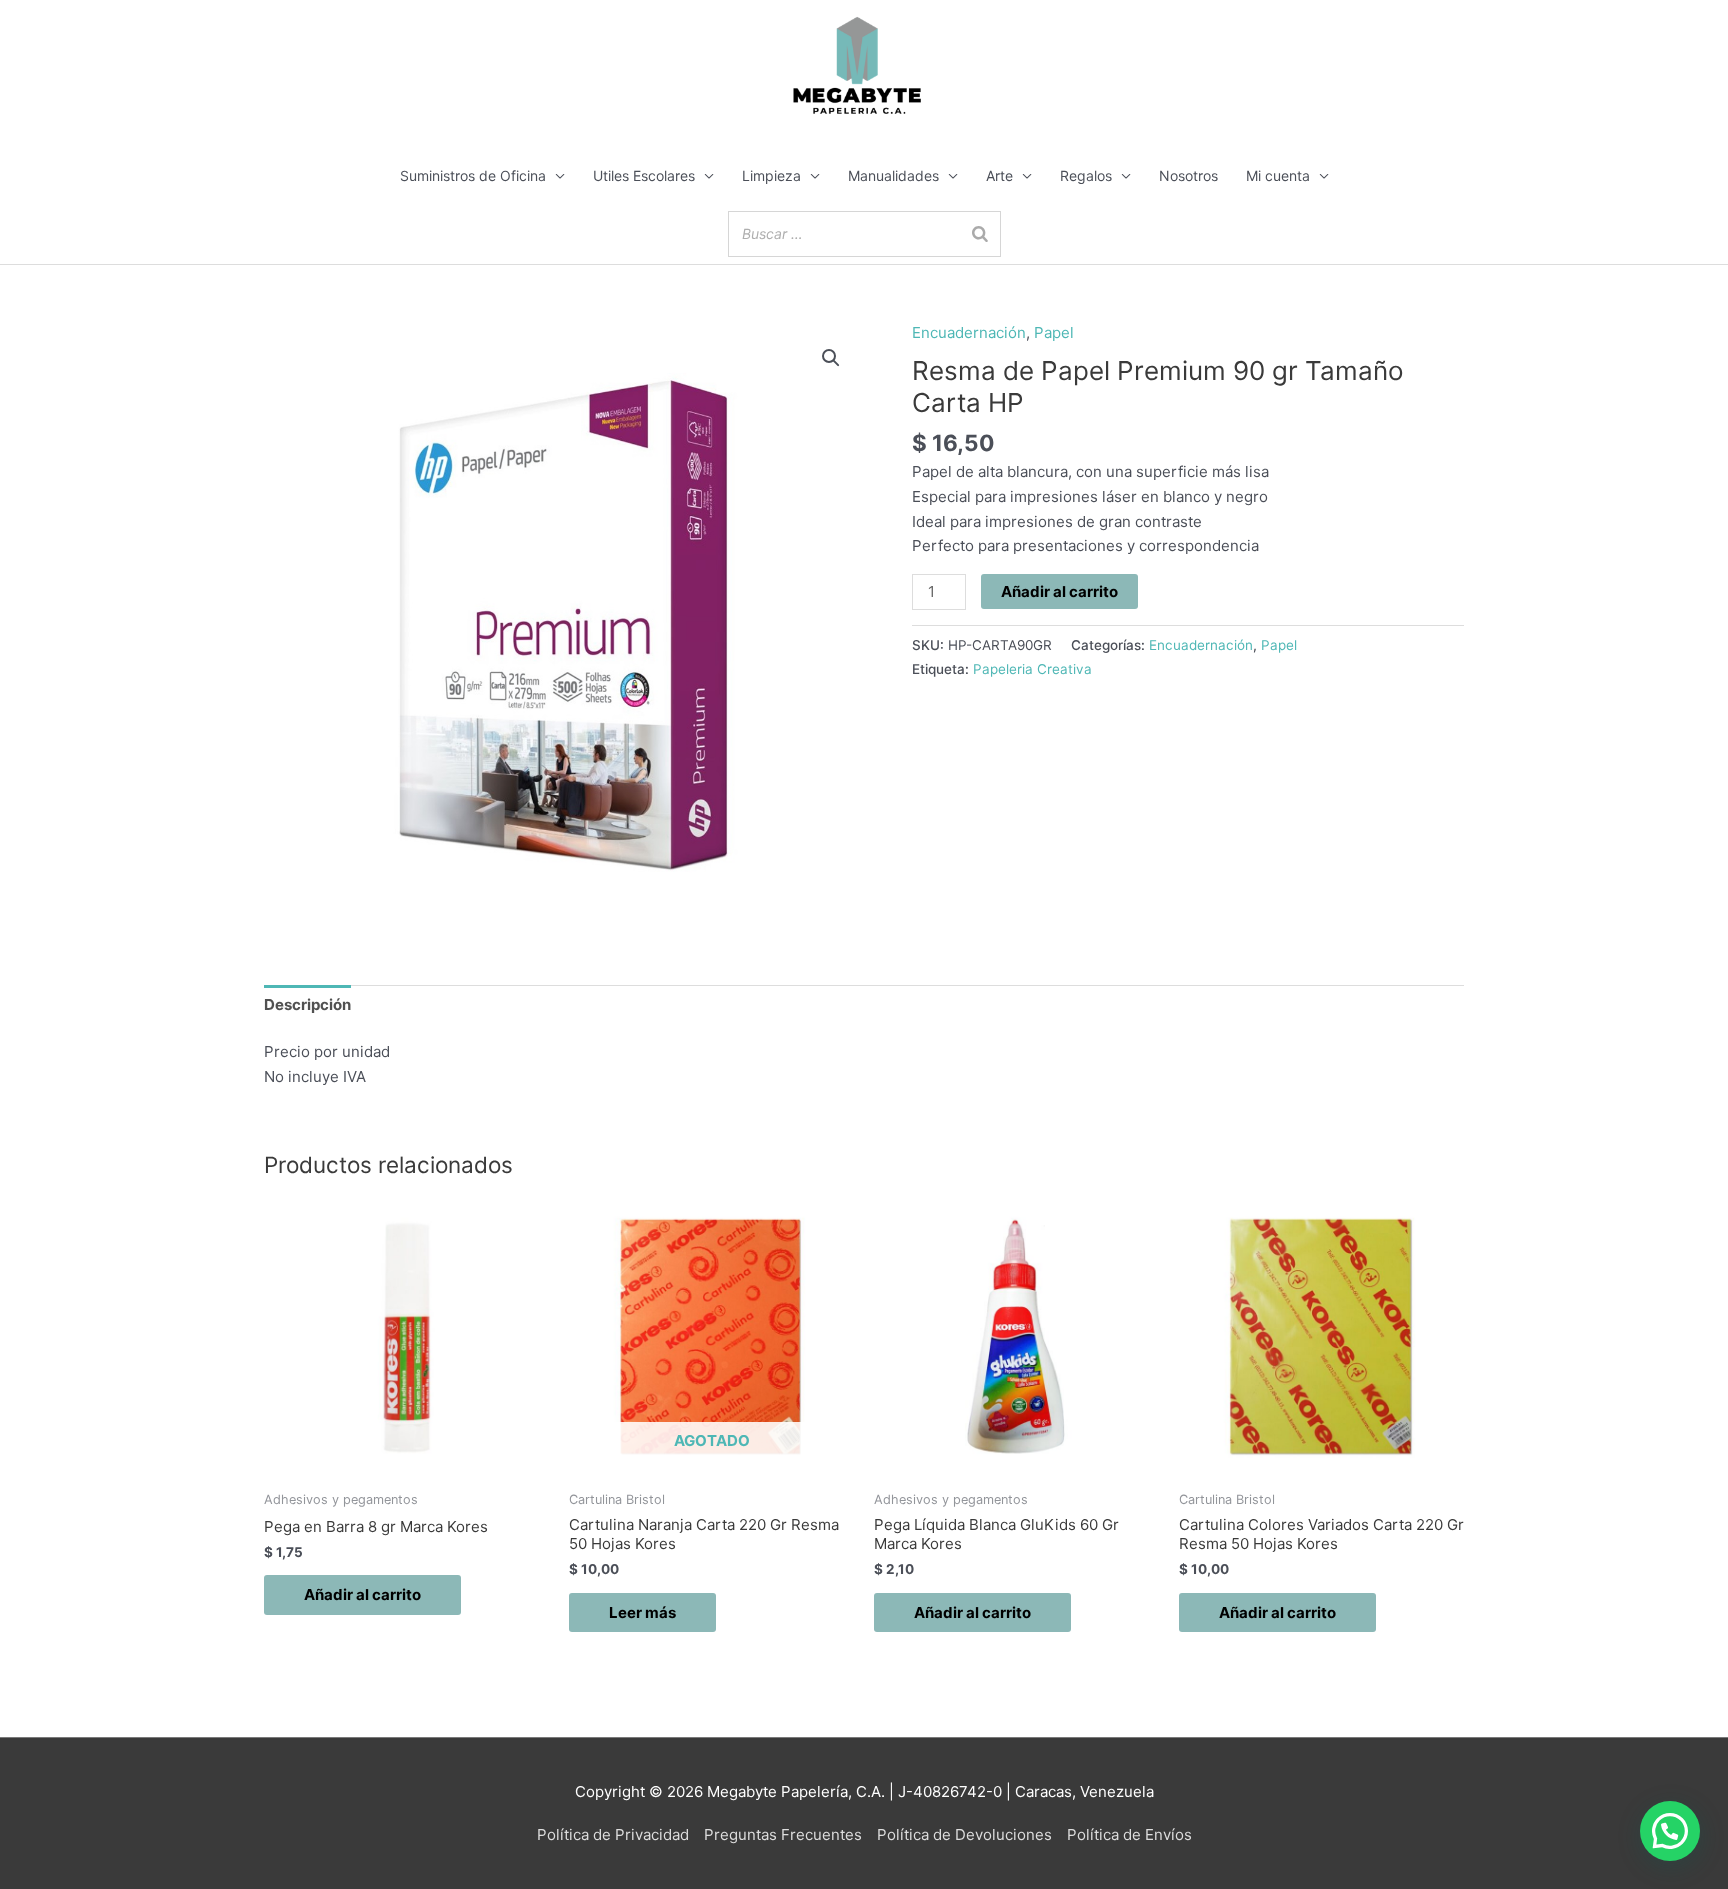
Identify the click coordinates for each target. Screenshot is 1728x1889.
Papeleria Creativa (1032, 669)
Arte (999, 175)
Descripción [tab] (307, 1004)
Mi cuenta (1278, 175)
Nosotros (1188, 175)
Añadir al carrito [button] (362, 1594)
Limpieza (771, 175)
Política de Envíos (1129, 1834)
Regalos (1086, 175)
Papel (1054, 332)
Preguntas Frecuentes (783, 1834)
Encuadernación (969, 332)
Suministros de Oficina (473, 175)
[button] (831, 358)
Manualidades (893, 175)
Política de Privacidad (613, 1834)
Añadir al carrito (1059, 591)
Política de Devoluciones (964, 1834)
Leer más (642, 1612)
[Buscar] (980, 234)
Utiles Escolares (644, 175)
